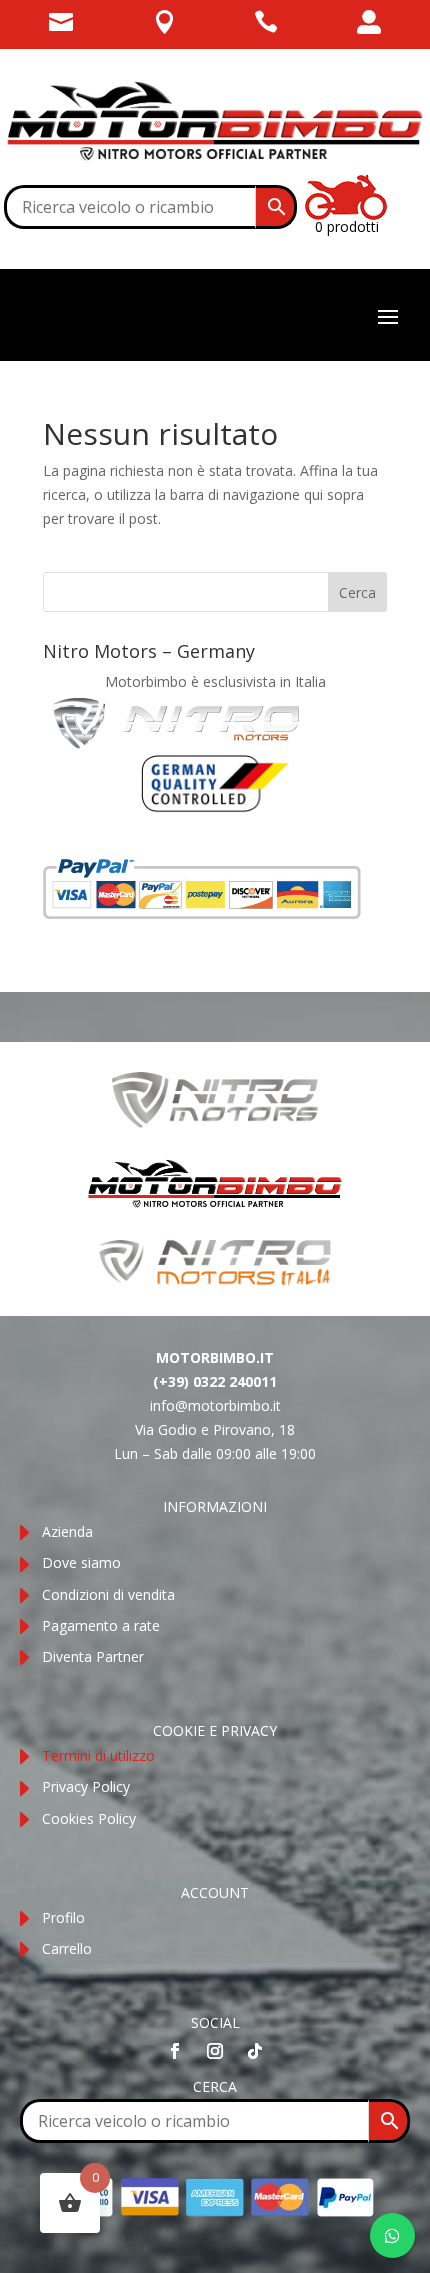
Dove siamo (81, 1562)
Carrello (67, 1948)
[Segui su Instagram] (215, 2051)
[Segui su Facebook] (175, 2051)
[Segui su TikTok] (255, 2051)
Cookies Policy (89, 1818)
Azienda (67, 1531)
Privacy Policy (86, 1786)
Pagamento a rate (101, 1625)
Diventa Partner (93, 1656)
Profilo (63, 1917)
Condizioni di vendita (108, 1594)
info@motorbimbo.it (215, 1405)
